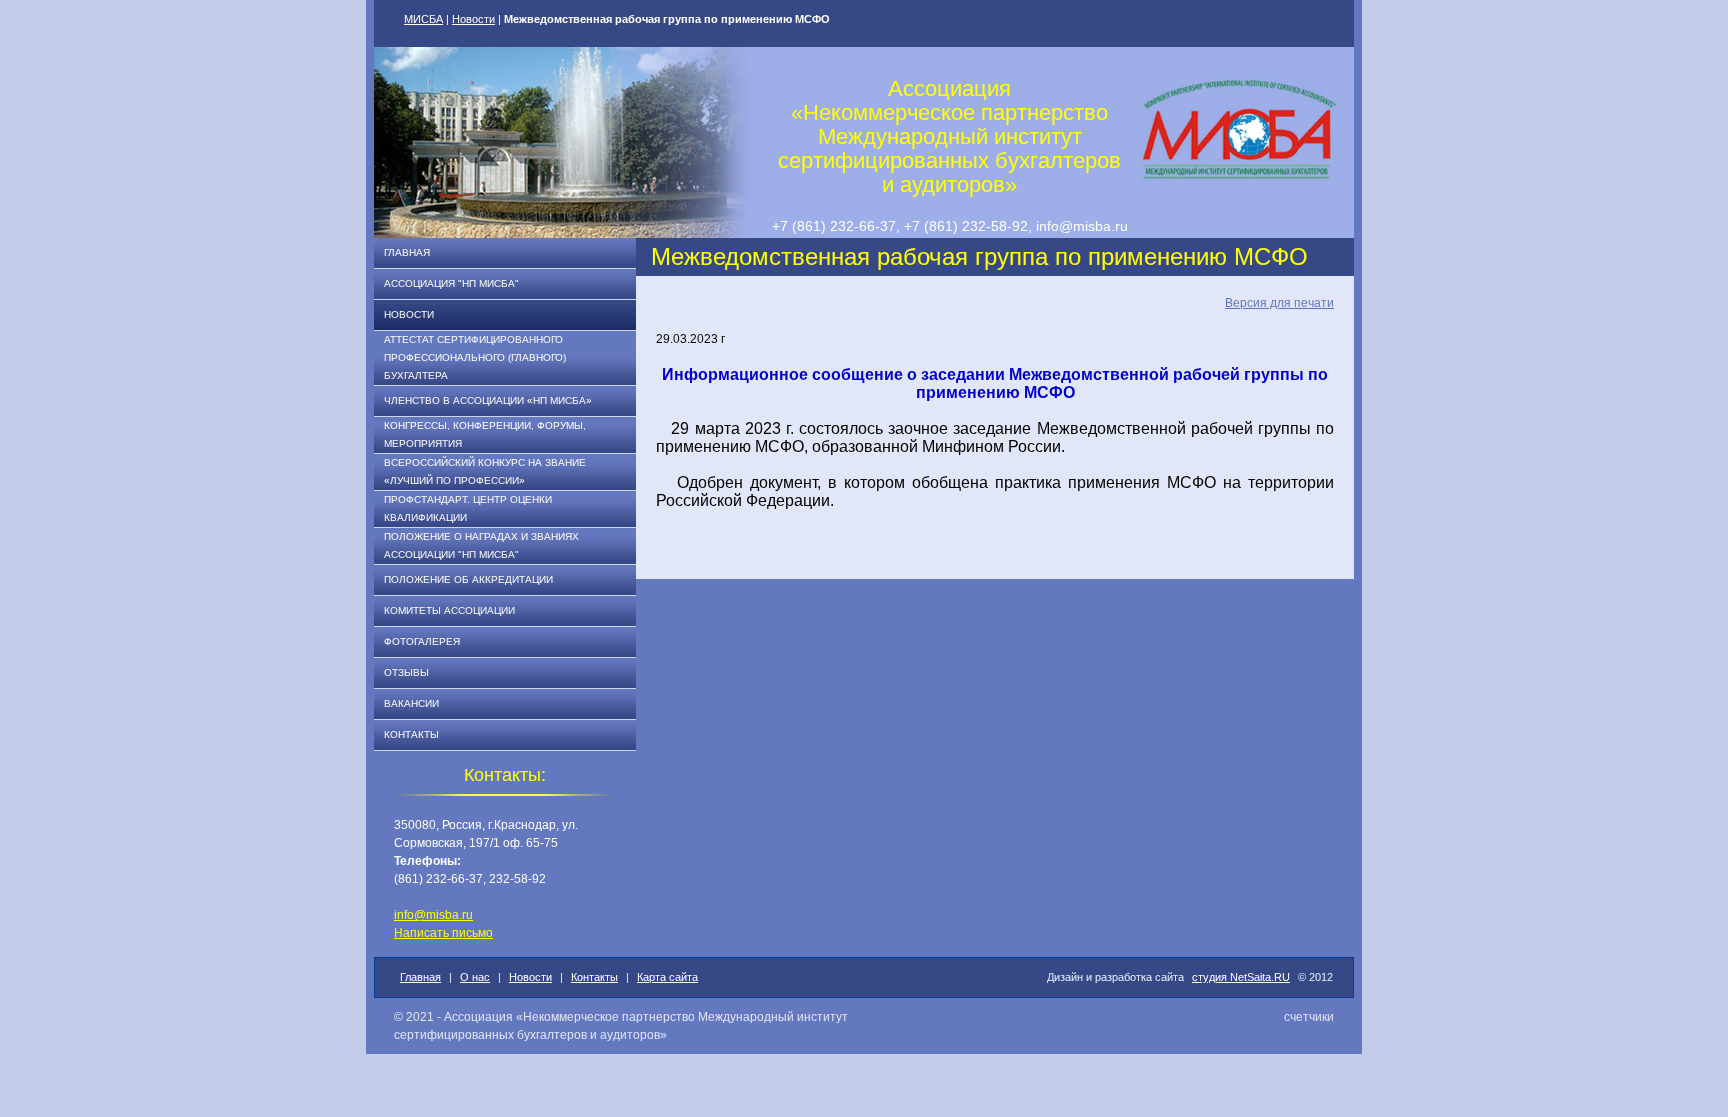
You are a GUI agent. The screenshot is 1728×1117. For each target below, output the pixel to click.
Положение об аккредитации (468, 579)
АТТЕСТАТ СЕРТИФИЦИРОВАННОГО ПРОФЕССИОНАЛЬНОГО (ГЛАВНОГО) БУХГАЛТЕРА (475, 357)
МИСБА (423, 19)
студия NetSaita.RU (1241, 977)
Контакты (411, 734)
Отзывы (406, 672)
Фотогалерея (422, 641)
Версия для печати (1279, 303)
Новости (473, 19)
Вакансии (411, 703)
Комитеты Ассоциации (449, 610)
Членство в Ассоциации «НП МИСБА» (488, 400)
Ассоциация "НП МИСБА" (451, 283)
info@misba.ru (433, 915)
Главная (407, 252)
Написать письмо (443, 933)
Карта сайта (667, 977)
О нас (475, 977)
